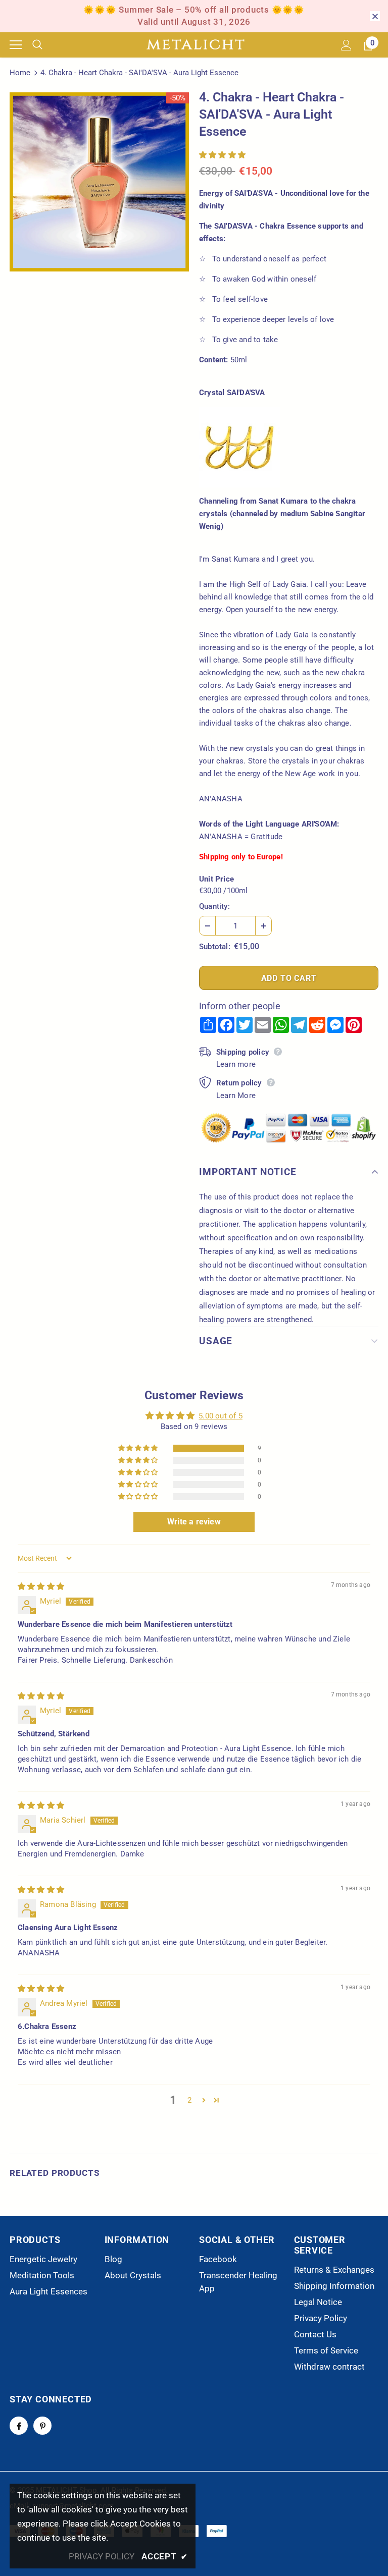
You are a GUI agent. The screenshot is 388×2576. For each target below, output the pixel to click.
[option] (99, 182)
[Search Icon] (45, 45)
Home (20, 73)
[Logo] (196, 45)
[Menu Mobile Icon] (16, 45)
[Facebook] (19, 2426)
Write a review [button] (194, 1522)
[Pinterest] (42, 2426)
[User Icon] (346, 45)
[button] (222, 155)
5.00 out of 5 (221, 1416)
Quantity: (214, 906)
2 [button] (189, 2100)
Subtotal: (215, 947)
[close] (375, 16)
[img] (41, 1586)
